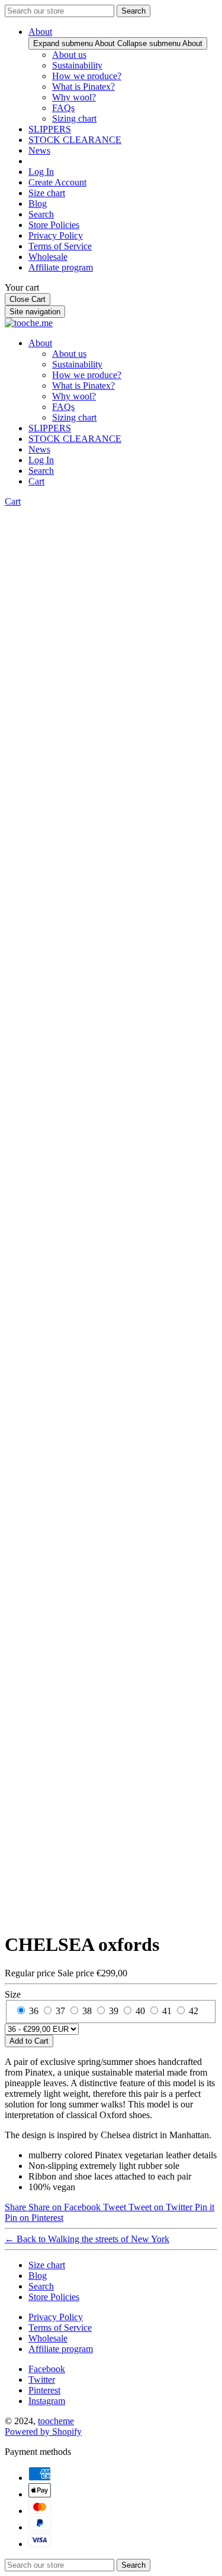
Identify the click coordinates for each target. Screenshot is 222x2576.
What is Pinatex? (83, 87)
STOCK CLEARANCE (75, 140)
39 (114, 2011)
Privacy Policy (56, 235)
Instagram (47, 2401)
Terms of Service (60, 246)
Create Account (57, 182)
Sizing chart (74, 118)
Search (41, 214)
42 (194, 2011)
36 (34, 2011)
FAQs (63, 108)
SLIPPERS (50, 129)
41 (167, 2011)
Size (13, 1994)
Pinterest (44, 2390)
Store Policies (54, 225)
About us (69, 55)
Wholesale (48, 257)
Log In (41, 172)
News (39, 150)
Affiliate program (61, 267)
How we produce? (87, 76)
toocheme (56, 2421)
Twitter (42, 2380)
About (40, 32)
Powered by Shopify (43, 2432)
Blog (38, 204)
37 (60, 2011)
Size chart (47, 193)
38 (87, 2011)
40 (140, 2011)
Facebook (47, 2369)
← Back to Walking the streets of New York (87, 2239)
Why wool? (74, 97)
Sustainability (77, 65)
